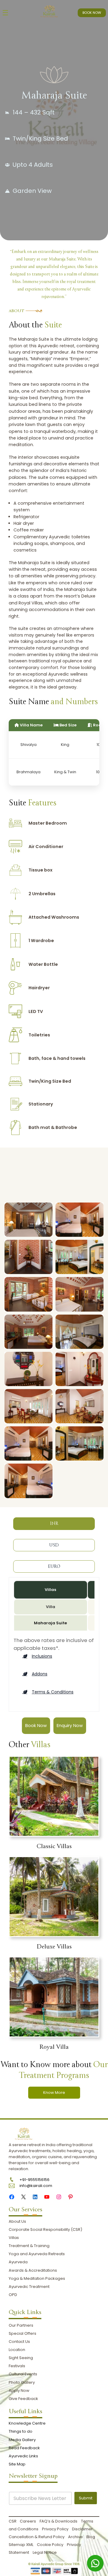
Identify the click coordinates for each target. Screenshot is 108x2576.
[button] (37, 1656)
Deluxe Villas (54, 1947)
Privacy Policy (55, 2529)
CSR (13, 2521)
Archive (75, 2537)
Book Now (36, 1726)
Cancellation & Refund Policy (37, 2537)
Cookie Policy (50, 2545)
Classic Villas (54, 1846)
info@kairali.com (36, 2186)
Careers (28, 2521)
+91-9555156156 (34, 2180)
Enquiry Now (70, 1726)
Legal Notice (45, 2552)
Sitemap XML (21, 2545)
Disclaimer (82, 2529)
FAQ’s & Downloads (58, 2521)
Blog (91, 2537)
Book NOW (92, 13)
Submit (86, 2498)
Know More (54, 2092)
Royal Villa (54, 2047)
